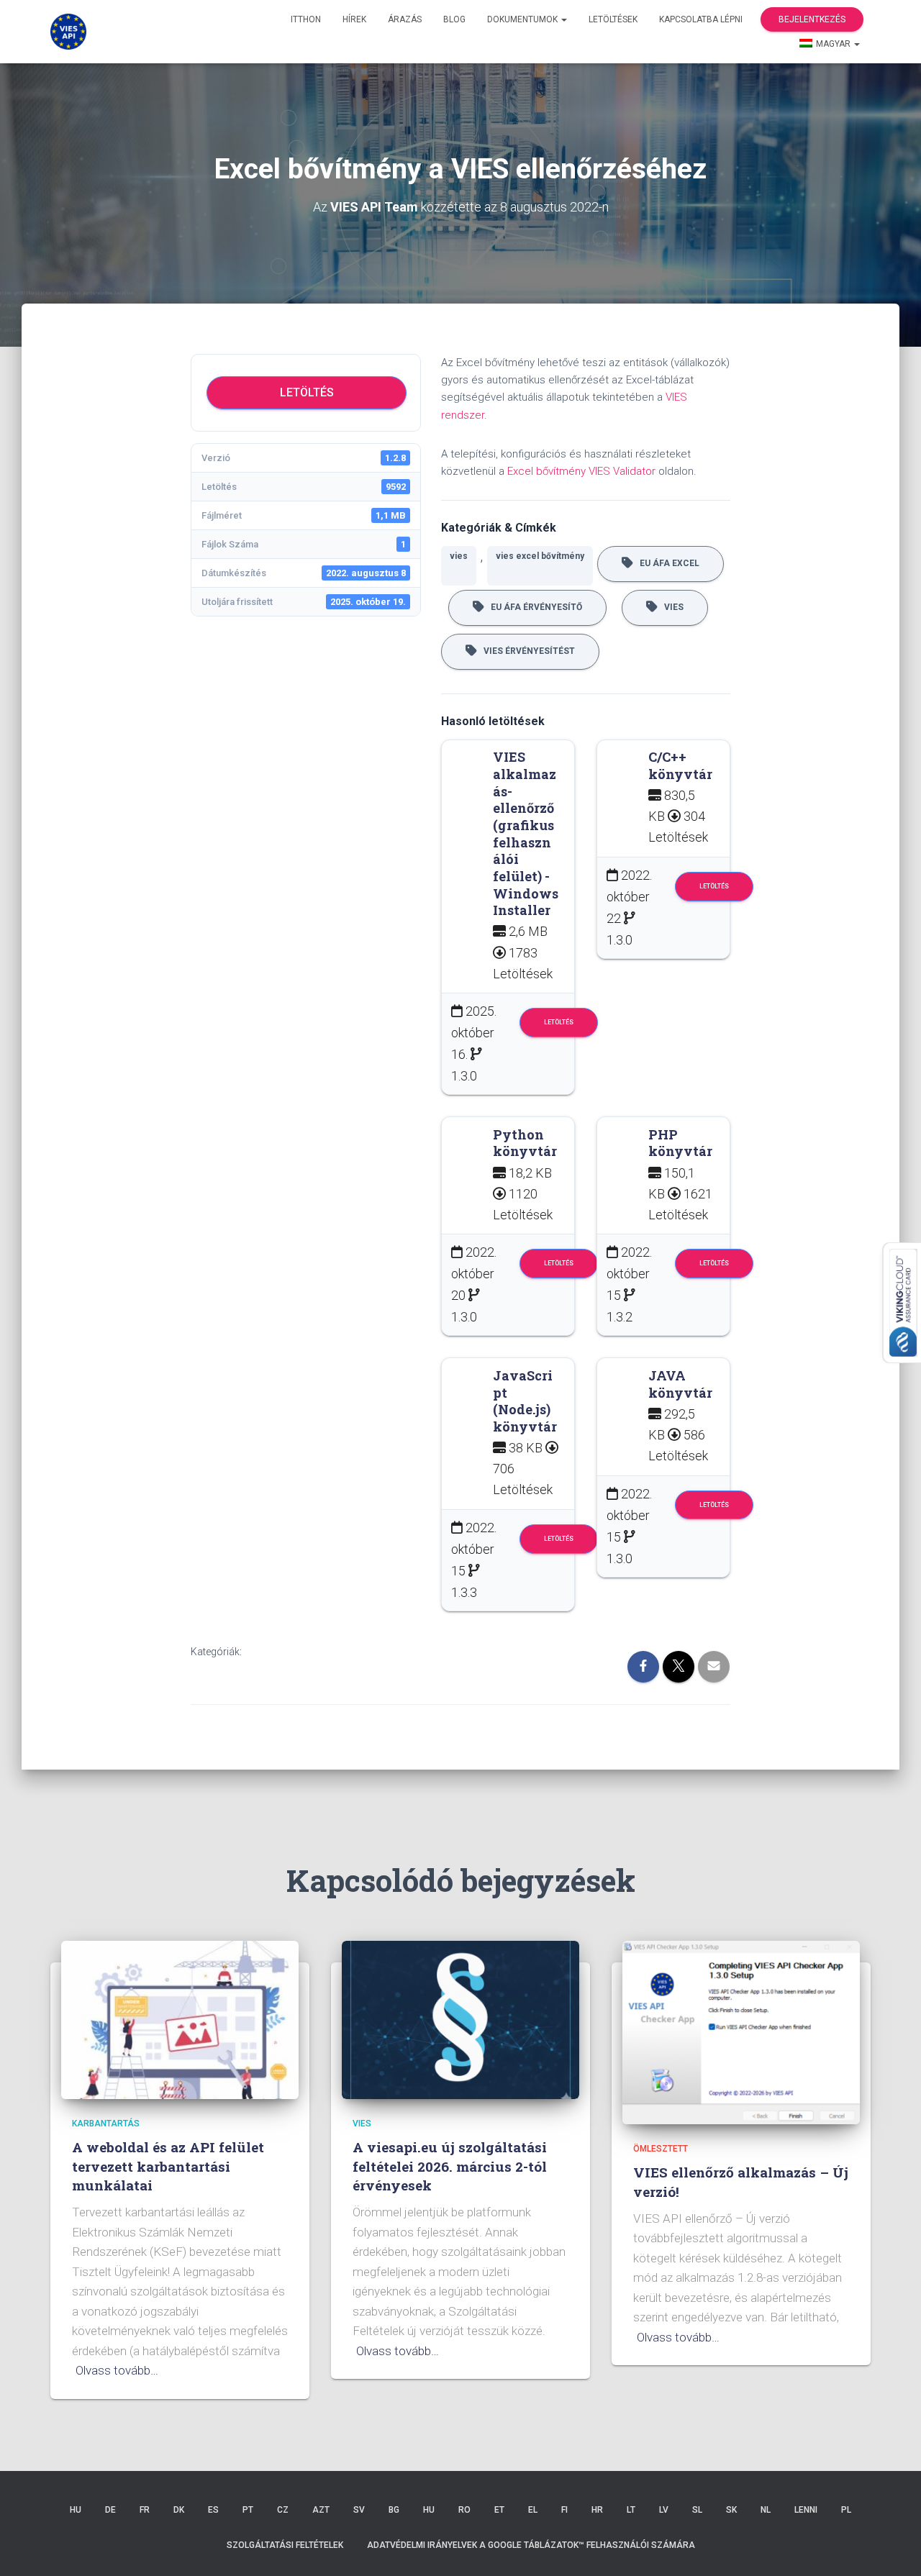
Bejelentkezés (812, 19)
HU (76, 2510)
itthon (306, 19)
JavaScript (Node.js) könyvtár (525, 1401)
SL (697, 2510)
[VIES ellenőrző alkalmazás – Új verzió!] (741, 2031)
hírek (354, 19)
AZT (321, 2510)
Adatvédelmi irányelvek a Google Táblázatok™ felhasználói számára (531, 2545)
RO (464, 2510)
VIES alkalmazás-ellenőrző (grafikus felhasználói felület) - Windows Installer (526, 833)
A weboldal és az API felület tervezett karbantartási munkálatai (168, 2166)
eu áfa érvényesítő (533, 607)
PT (248, 2510)
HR (597, 2510)
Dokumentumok (523, 19)
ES (213, 2510)
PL (846, 2510)
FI (564, 2510)
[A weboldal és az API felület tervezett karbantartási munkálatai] (180, 2019)
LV (664, 2510)
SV (359, 2510)
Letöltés (307, 392)
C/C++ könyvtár (680, 765)
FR (145, 2510)
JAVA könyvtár (680, 1384)
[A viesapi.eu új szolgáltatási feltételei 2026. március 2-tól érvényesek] (460, 2019)
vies (459, 556)
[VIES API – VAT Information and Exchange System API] (68, 32)
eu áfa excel (666, 563)
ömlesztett (661, 2149)
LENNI (806, 2510)
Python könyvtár (525, 1143)
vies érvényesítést (526, 651)
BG (394, 2510)
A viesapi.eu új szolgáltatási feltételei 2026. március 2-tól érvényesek (450, 2166)
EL (533, 2510)
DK (179, 2510)
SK (731, 2510)
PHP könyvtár (680, 1143)
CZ (283, 2510)
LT (631, 2510)
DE (110, 2510)
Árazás (405, 19)
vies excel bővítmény (540, 556)
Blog (454, 19)
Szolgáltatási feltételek (285, 2545)
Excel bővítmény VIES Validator (581, 471)
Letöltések (613, 19)
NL (766, 2510)
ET (499, 2510)
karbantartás (106, 2124)
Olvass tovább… (117, 2370)
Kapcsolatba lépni (701, 19)
